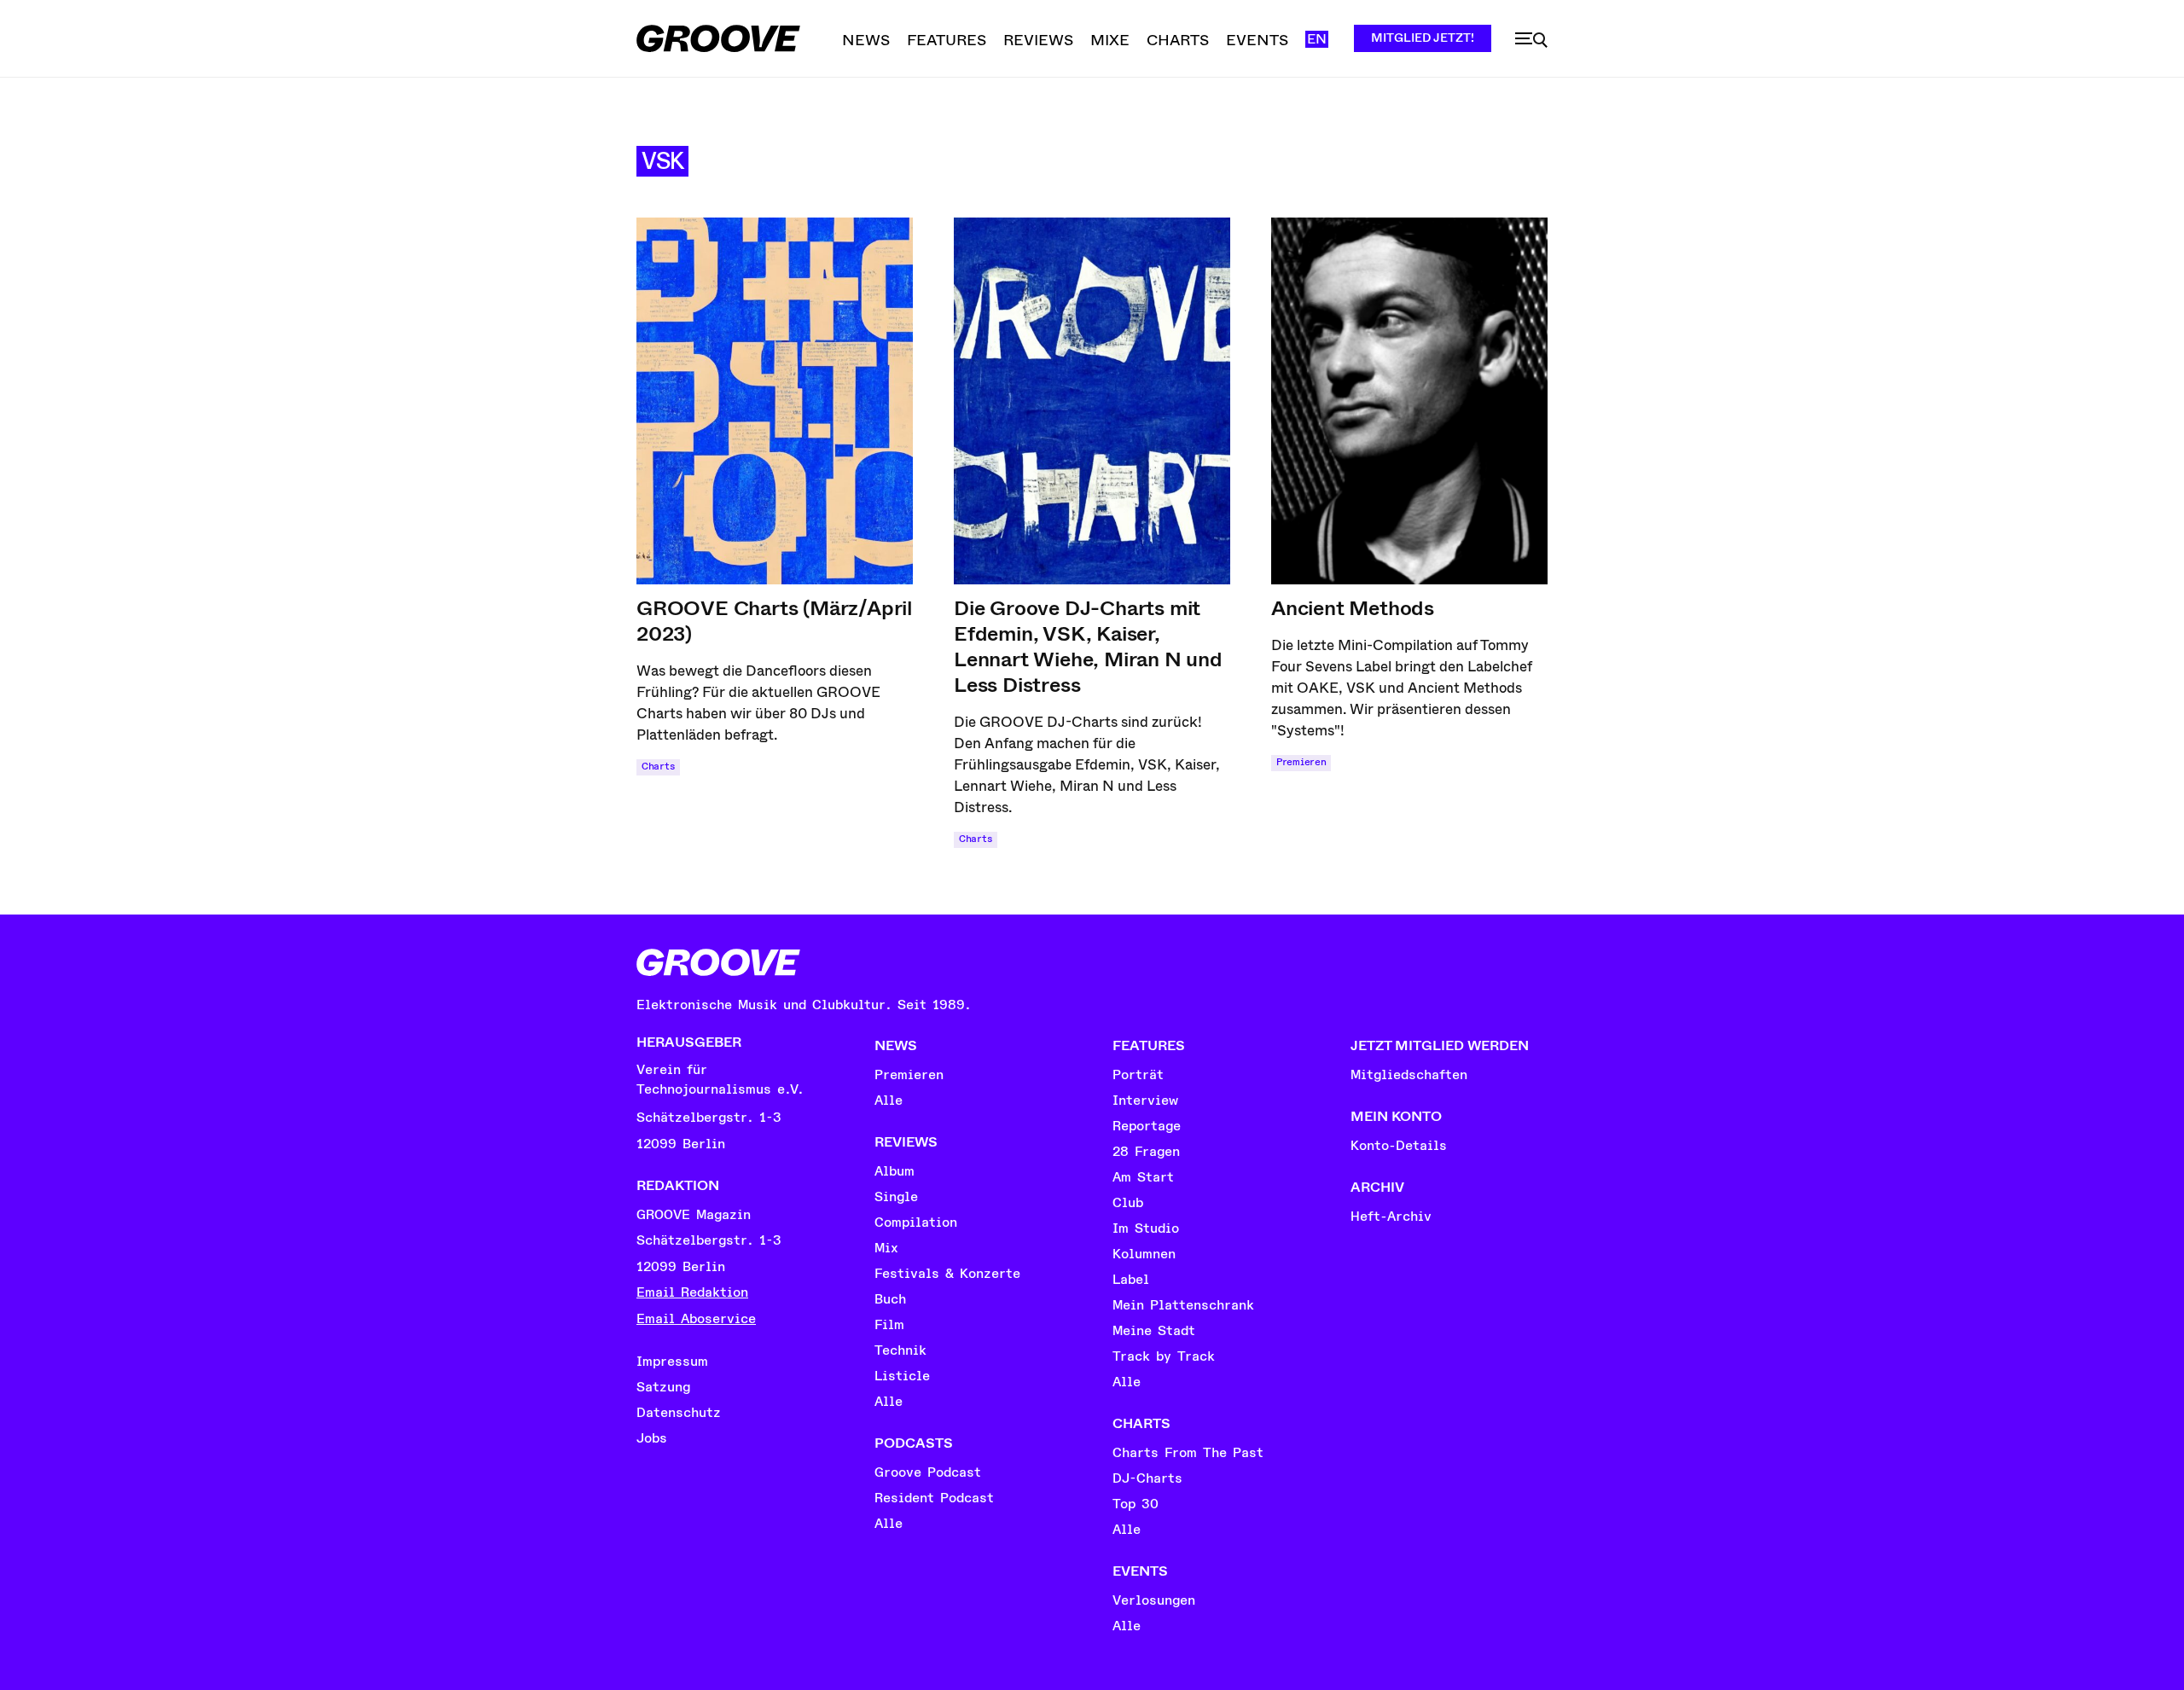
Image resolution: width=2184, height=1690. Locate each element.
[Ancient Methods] (1409, 401)
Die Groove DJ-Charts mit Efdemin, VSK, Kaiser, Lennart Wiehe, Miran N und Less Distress (1088, 647)
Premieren (1301, 762)
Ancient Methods (1353, 608)
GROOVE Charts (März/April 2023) (774, 621)
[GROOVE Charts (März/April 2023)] (775, 401)
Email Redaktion (692, 1292)
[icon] (1531, 40)
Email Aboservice (696, 1319)
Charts (658, 767)
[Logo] (718, 38)
